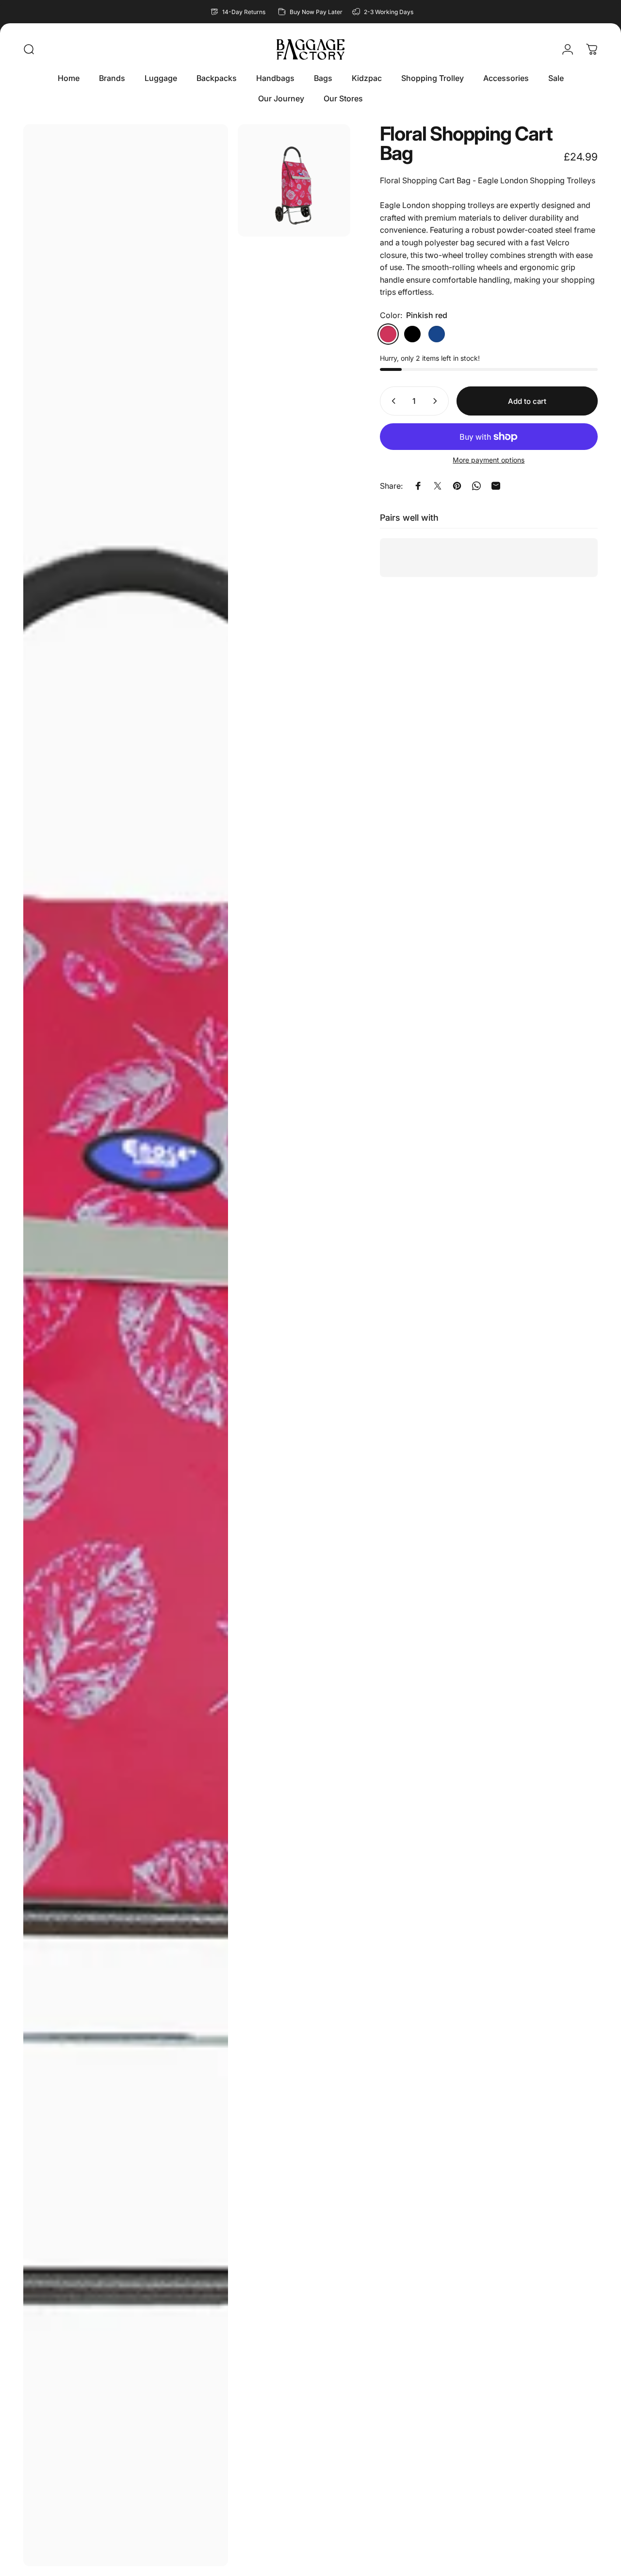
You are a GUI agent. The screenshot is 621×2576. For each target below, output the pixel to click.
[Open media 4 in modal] (294, 180)
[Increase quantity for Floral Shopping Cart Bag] (437, 401)
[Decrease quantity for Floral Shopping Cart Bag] (392, 401)
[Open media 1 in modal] (126, 1345)
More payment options (489, 460)
